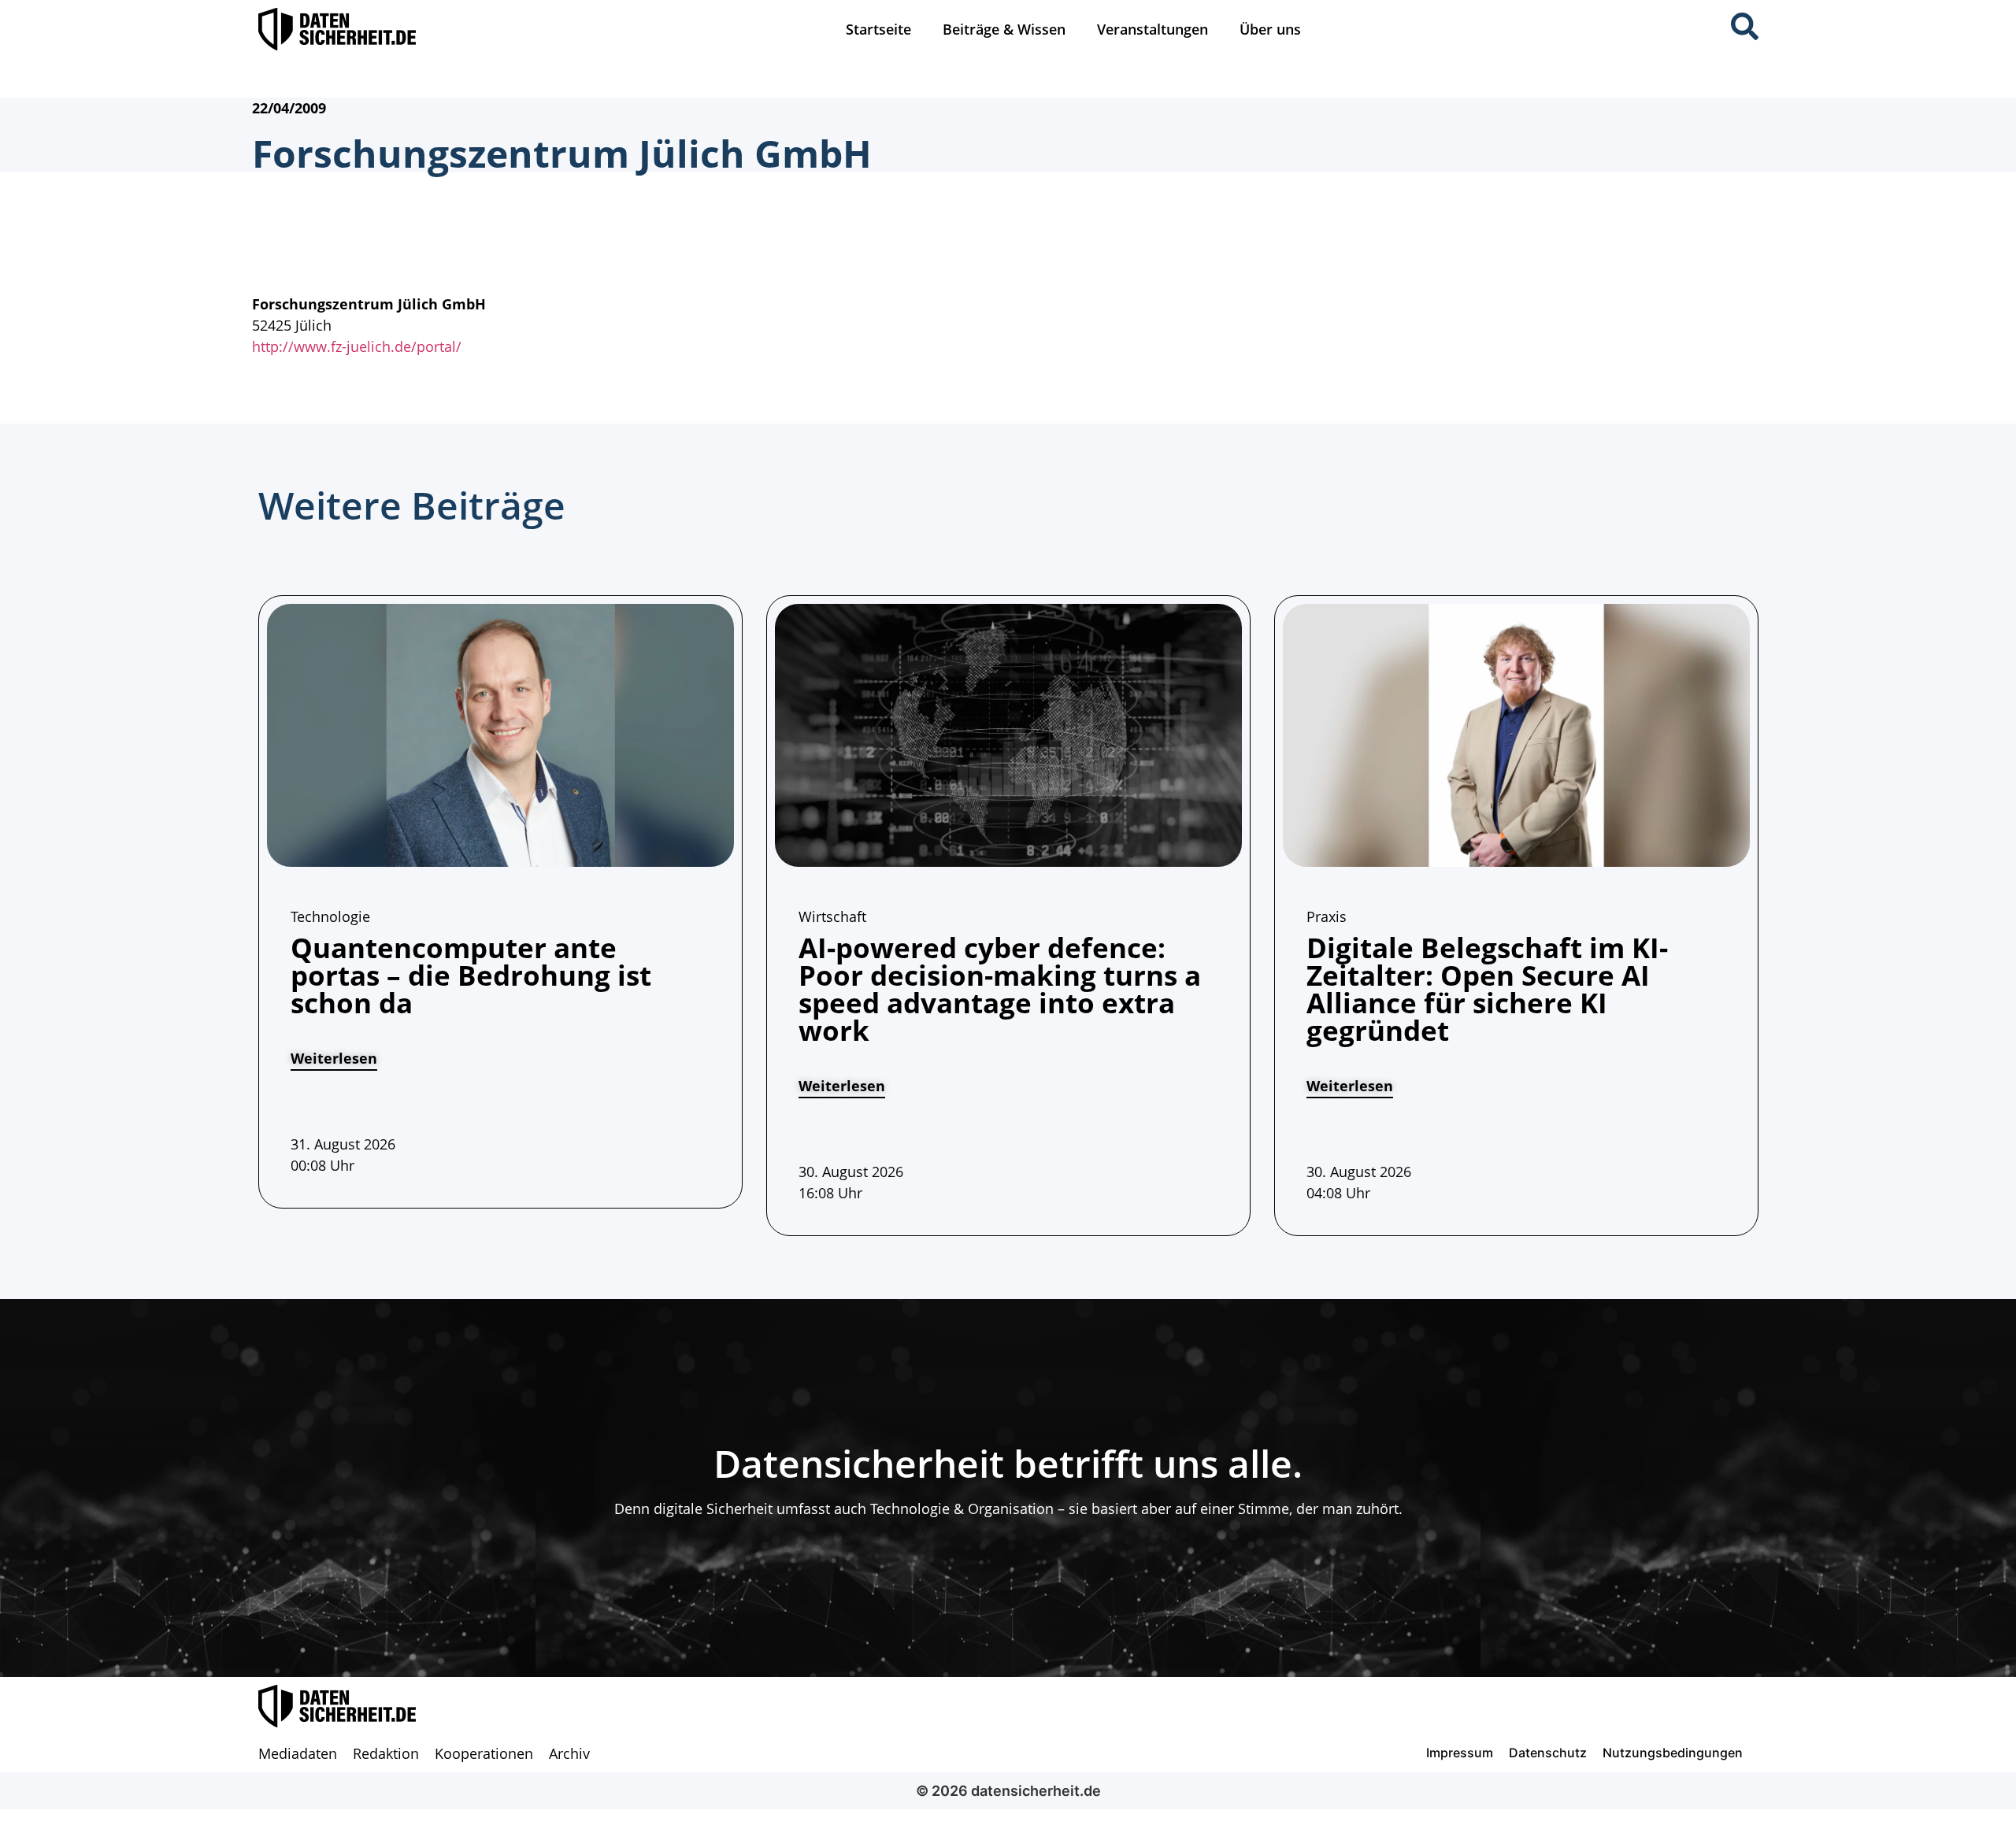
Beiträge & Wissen (1004, 29)
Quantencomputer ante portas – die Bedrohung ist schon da (471, 975)
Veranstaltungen (1153, 29)
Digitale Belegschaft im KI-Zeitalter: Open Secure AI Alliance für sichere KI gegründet (1487, 989)
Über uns (1270, 29)
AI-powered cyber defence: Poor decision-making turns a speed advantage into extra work (1000, 989)
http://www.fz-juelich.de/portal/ (357, 346)
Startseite (878, 29)
